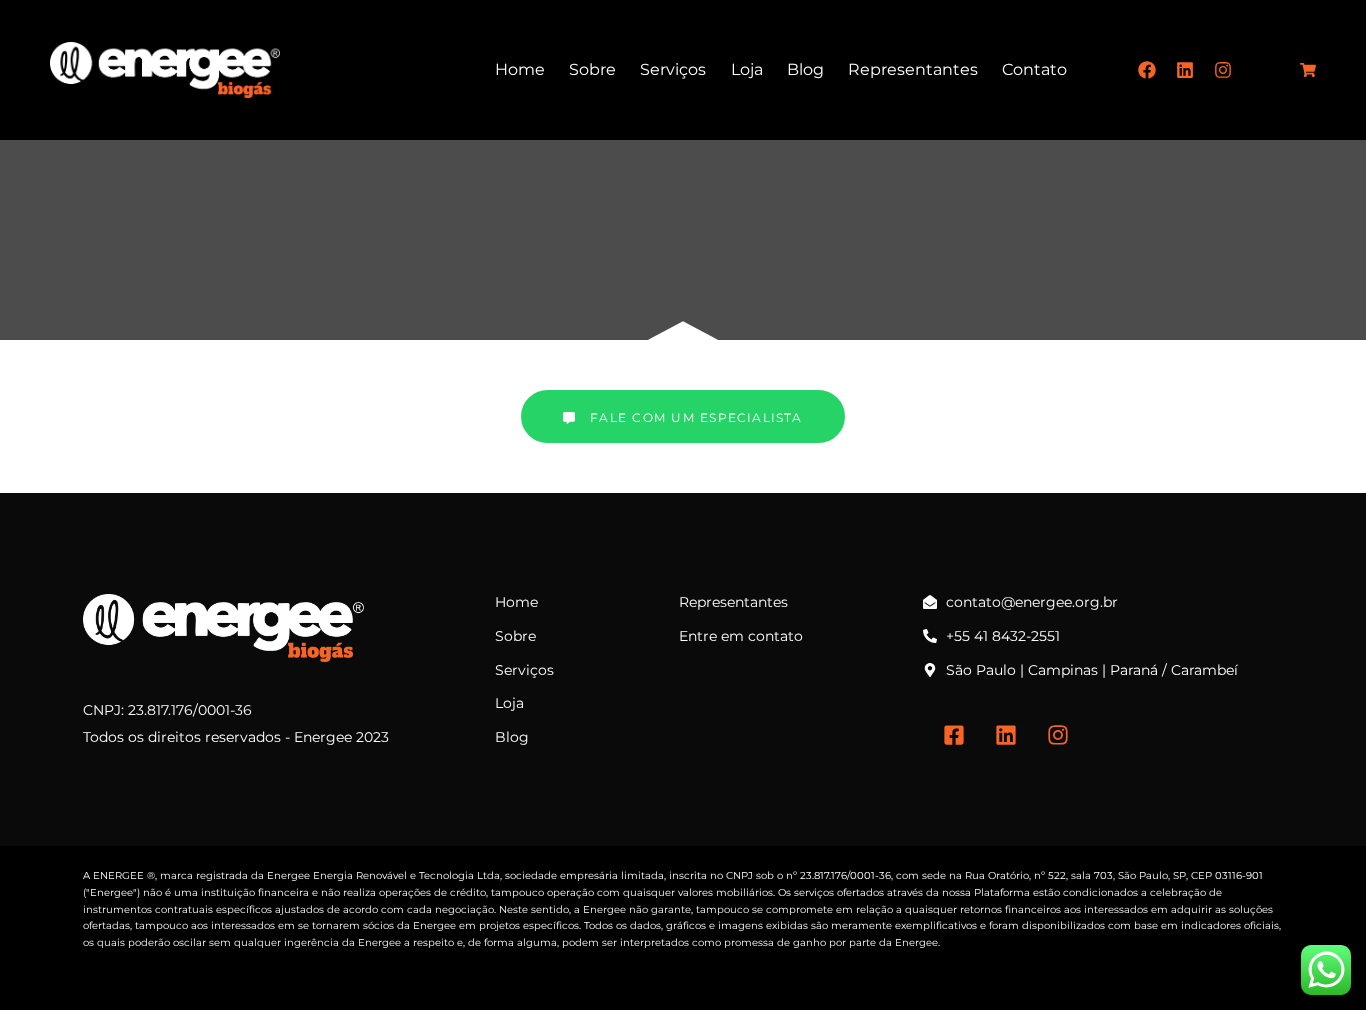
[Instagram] (1223, 70)
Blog (805, 69)
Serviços (673, 69)
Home (520, 69)
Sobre (592, 69)
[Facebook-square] (954, 735)
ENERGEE (118, 875)
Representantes (913, 69)
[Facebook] (1147, 70)
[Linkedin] (1185, 70)
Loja (747, 69)
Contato (1034, 69)
